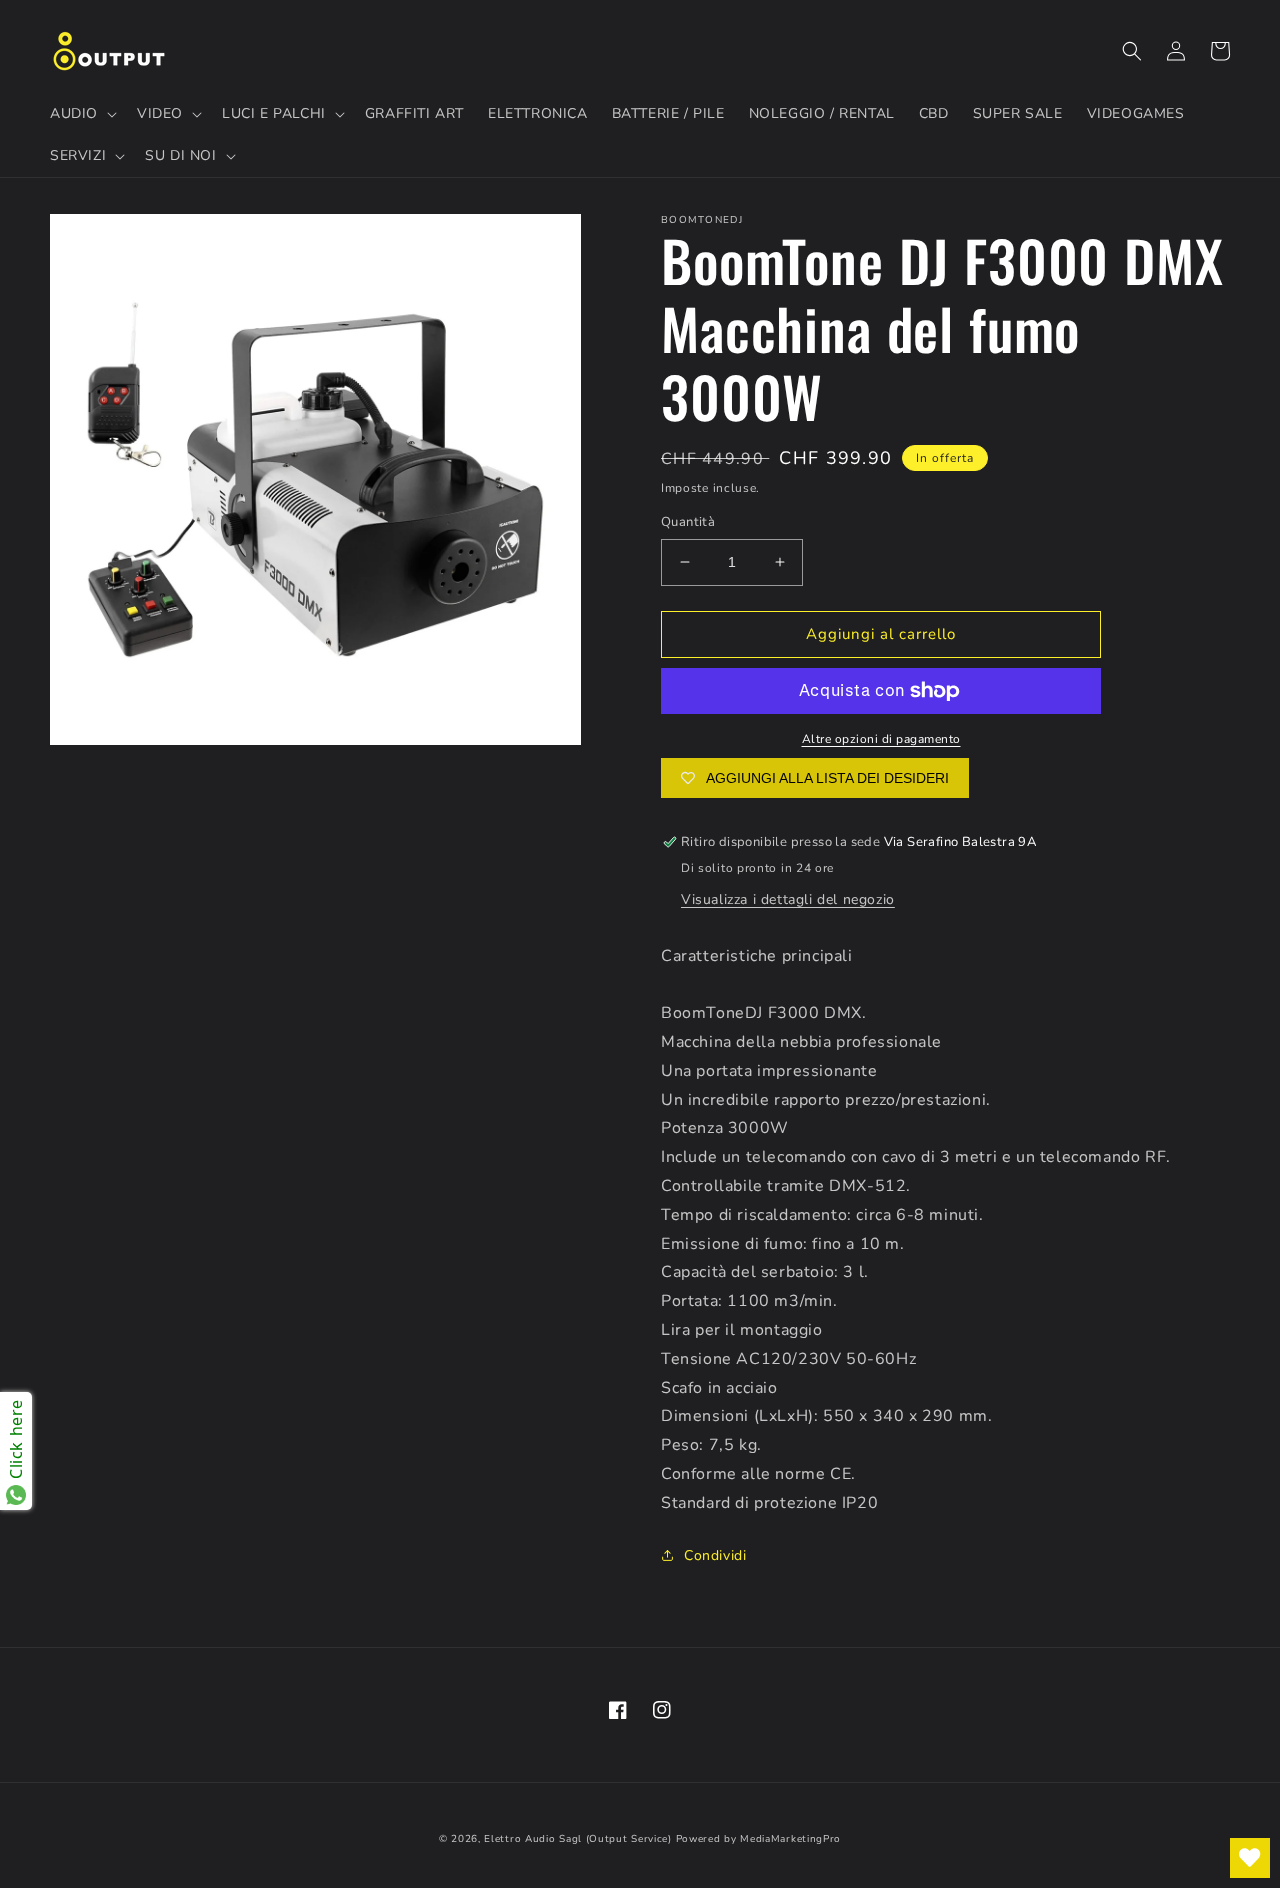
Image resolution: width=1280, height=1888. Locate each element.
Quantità (688, 522)
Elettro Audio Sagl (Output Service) (578, 1839)
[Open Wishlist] (1250, 1858)
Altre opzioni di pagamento (881, 739)
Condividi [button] (715, 1555)
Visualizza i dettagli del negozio (788, 899)
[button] (81, 114)
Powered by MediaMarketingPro (759, 1839)
